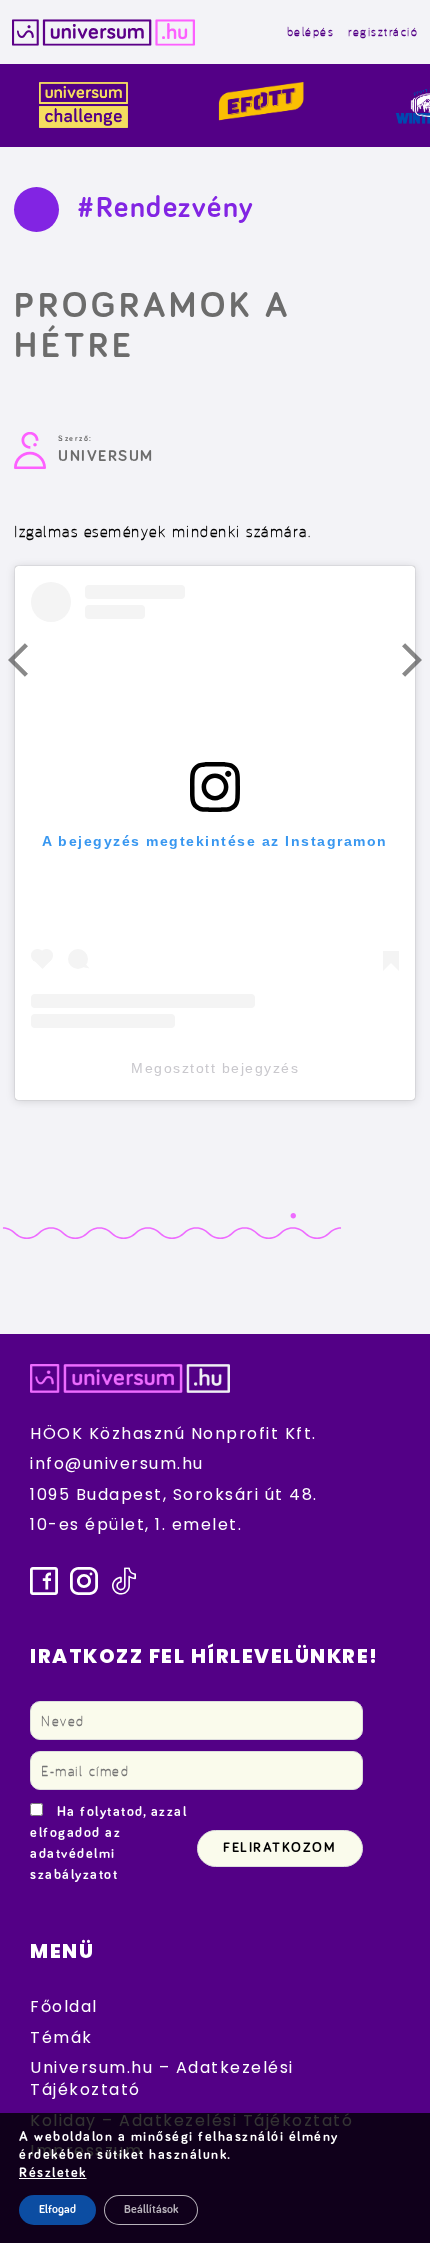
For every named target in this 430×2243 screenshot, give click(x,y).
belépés (311, 31)
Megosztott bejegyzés (215, 1068)
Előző (30, 665)
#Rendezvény (166, 208)
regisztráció (383, 31)
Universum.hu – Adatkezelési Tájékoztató (162, 2078)
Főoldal (64, 2006)
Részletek (53, 2173)
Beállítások (151, 2210)
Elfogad (57, 2210)
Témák (61, 2037)
